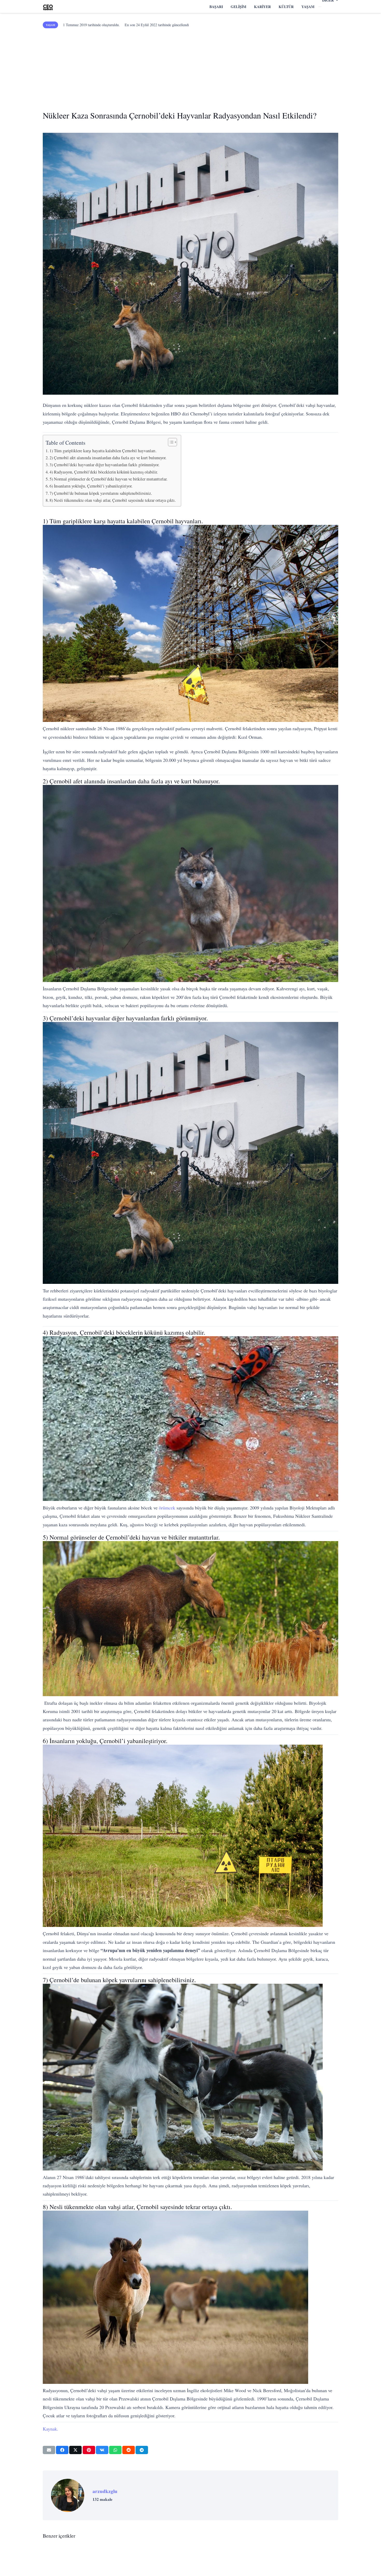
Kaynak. (51, 2429)
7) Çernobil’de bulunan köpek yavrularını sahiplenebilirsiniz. (101, 493)
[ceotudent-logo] (48, 7)
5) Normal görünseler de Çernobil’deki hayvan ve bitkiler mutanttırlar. (108, 479)
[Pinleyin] (89, 2450)
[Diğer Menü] (320, 7)
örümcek (167, 1508)
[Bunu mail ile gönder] (49, 2450)
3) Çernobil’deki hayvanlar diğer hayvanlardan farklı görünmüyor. (104, 465)
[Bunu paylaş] (62, 2450)
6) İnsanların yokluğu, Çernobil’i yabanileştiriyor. (91, 486)
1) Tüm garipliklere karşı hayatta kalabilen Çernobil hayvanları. (103, 451)
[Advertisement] (190, 67)
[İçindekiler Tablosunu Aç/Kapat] (170, 442)
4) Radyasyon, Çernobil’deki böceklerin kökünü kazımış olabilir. (104, 472)
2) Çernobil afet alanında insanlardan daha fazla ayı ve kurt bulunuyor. (108, 458)
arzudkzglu (105, 2491)
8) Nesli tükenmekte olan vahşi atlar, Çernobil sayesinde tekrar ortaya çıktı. (113, 500)
